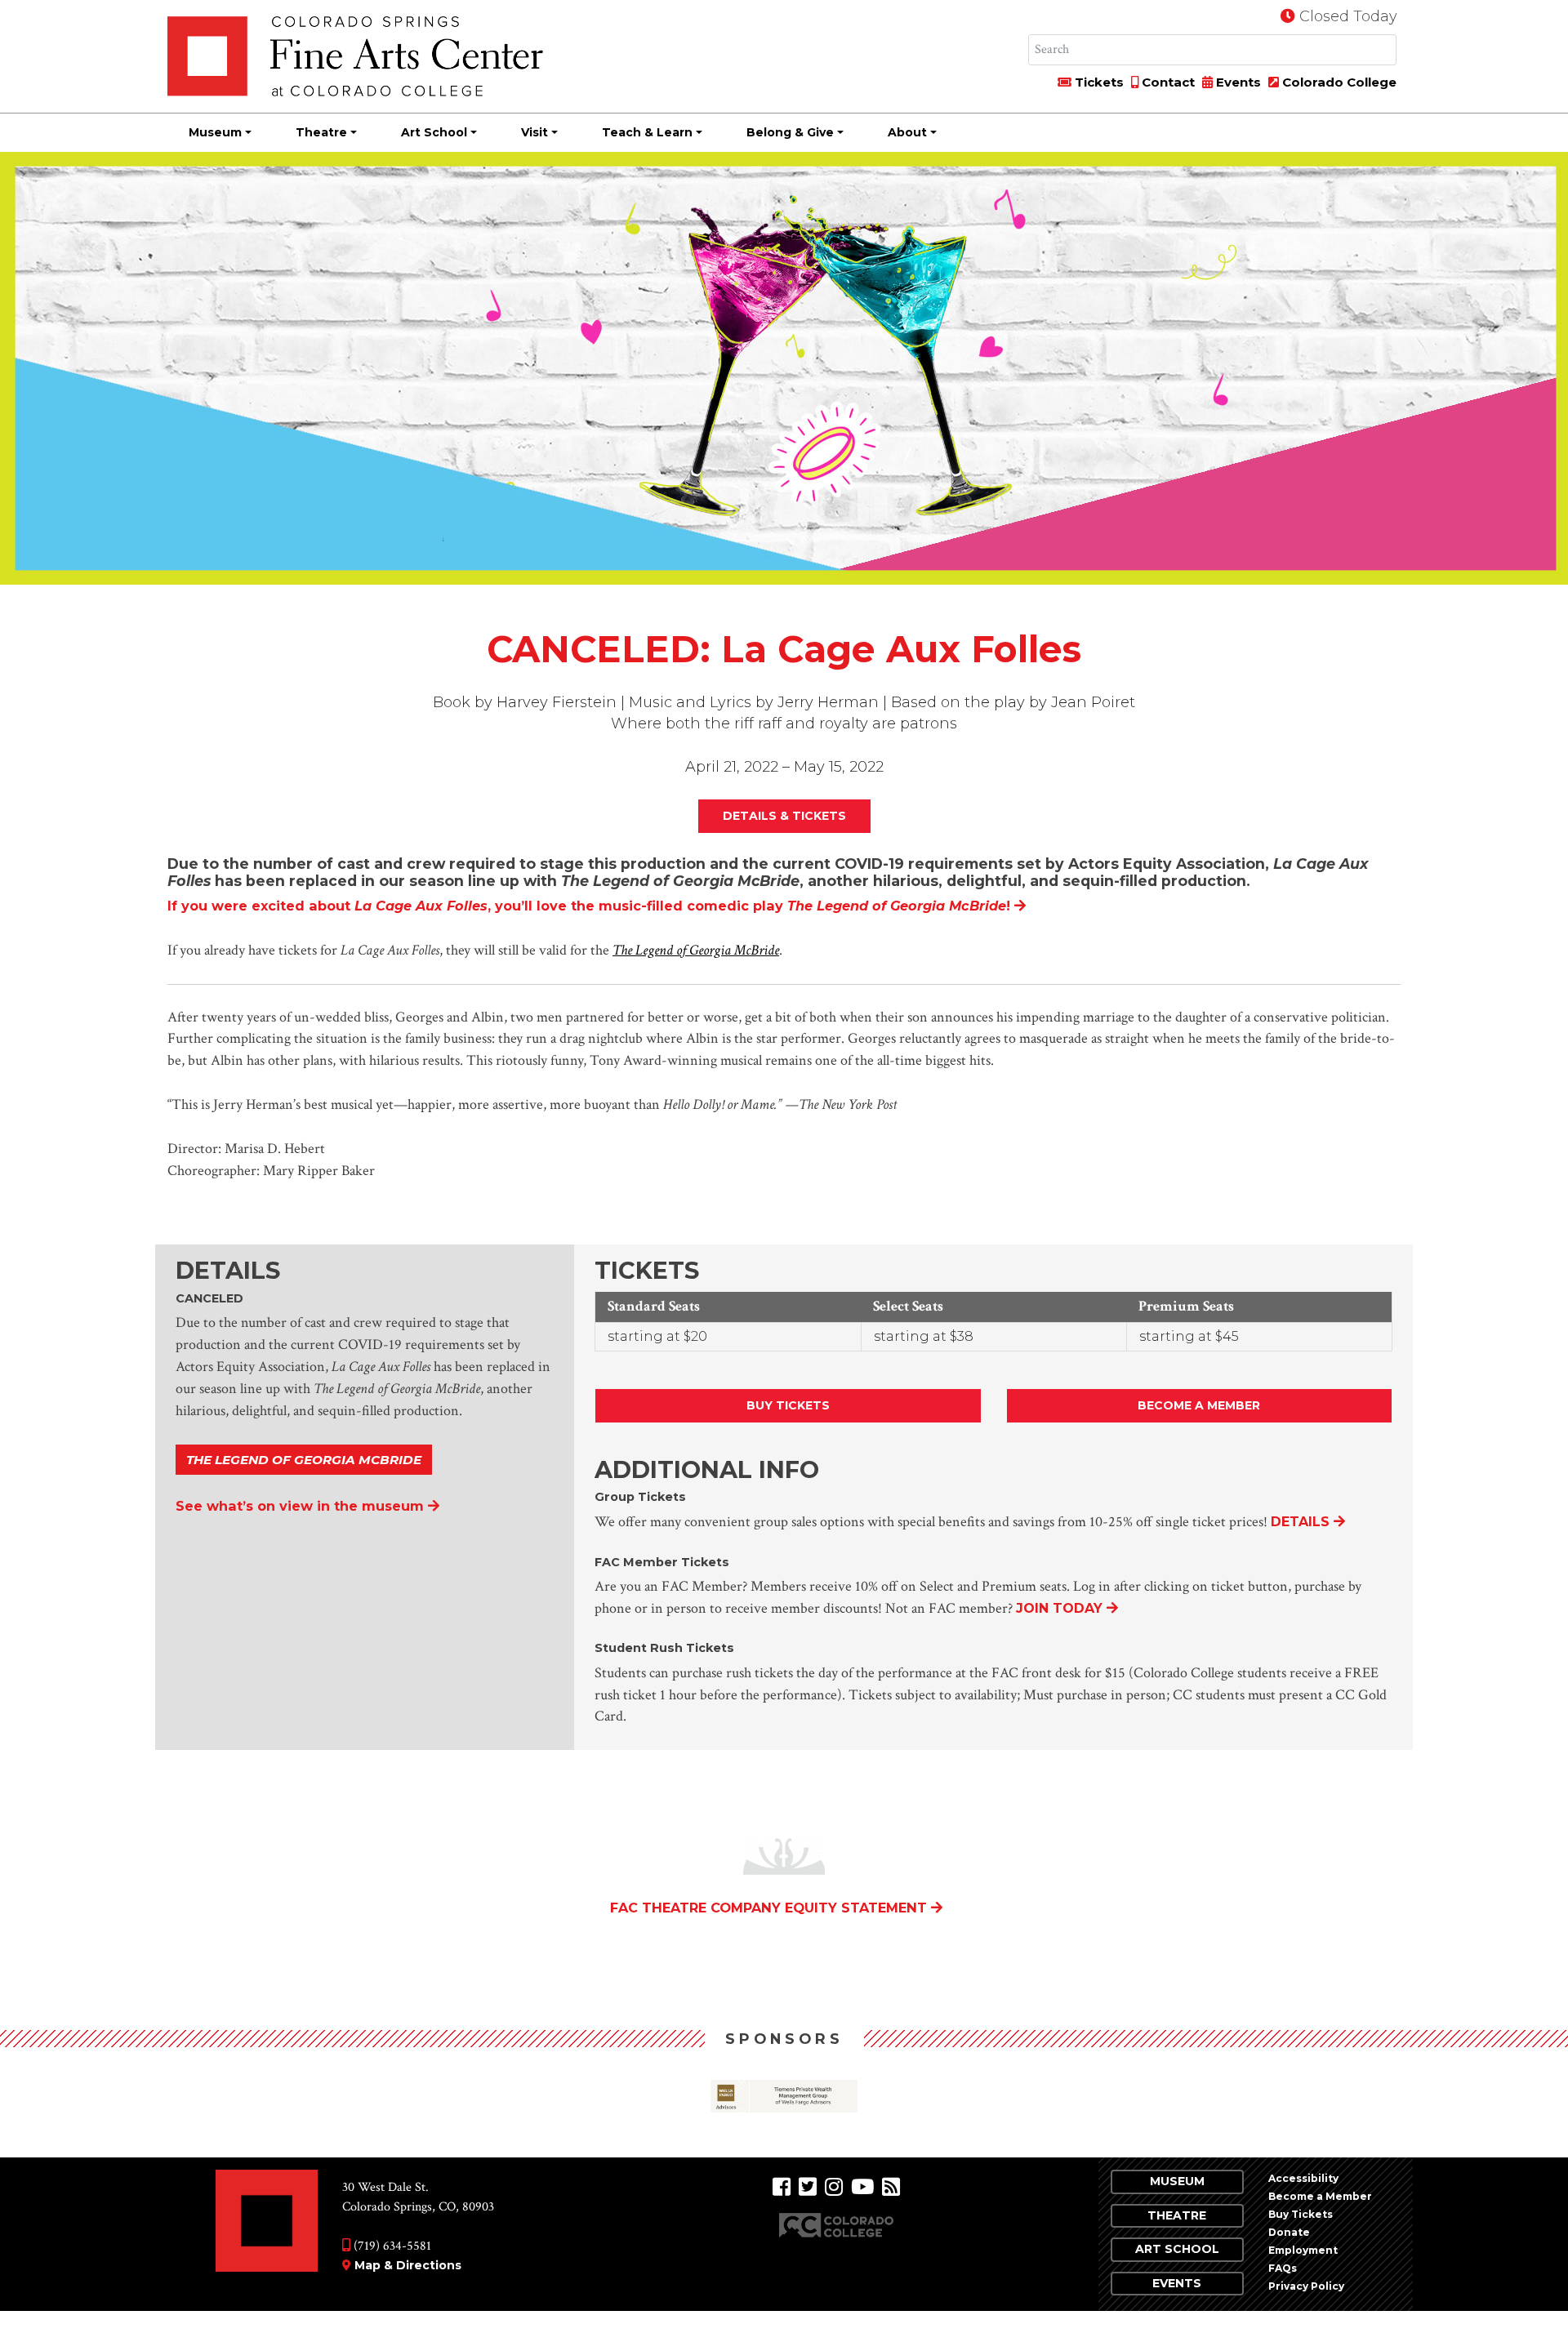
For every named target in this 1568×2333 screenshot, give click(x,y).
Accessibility (1303, 2178)
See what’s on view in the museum (300, 1506)
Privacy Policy (1306, 2286)
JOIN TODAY (1059, 1608)
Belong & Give (790, 132)
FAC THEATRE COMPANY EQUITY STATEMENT (768, 1908)
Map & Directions (408, 2265)
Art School (434, 132)
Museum (215, 132)
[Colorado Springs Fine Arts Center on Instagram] (834, 2187)
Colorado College (1338, 82)
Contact (1167, 82)
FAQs (1283, 2268)
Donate (1289, 2232)
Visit (535, 132)
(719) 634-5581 (391, 2246)
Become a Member (1199, 1405)
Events (1237, 82)
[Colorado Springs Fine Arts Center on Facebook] (782, 2187)
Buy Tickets (788, 1405)
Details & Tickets (784, 816)
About (907, 132)
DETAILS (1300, 1522)
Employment (1303, 2250)
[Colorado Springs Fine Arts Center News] (891, 2187)
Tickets (1098, 82)
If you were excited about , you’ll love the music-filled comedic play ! (589, 906)
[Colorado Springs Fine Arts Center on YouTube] (862, 2187)
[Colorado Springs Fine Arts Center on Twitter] (808, 2187)
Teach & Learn (647, 132)
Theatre (321, 132)
